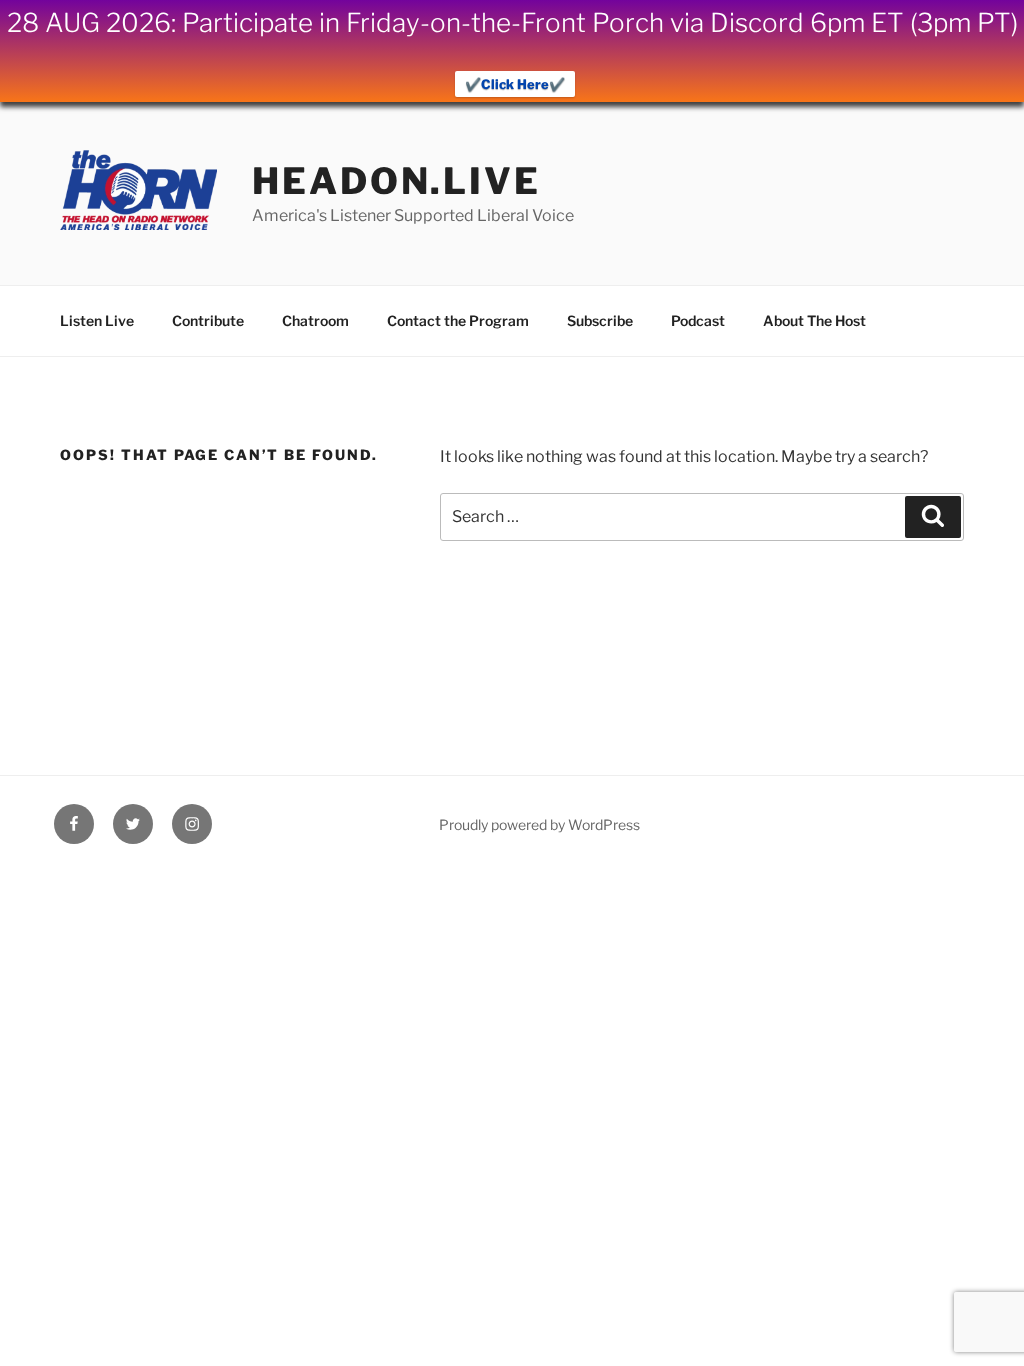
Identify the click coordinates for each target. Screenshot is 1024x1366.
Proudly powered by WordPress (539, 824)
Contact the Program (458, 320)
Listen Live (97, 320)
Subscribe (600, 320)
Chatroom (315, 320)
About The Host (814, 320)
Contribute (208, 320)
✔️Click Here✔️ (515, 84)
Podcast (698, 320)
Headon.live (396, 181)
